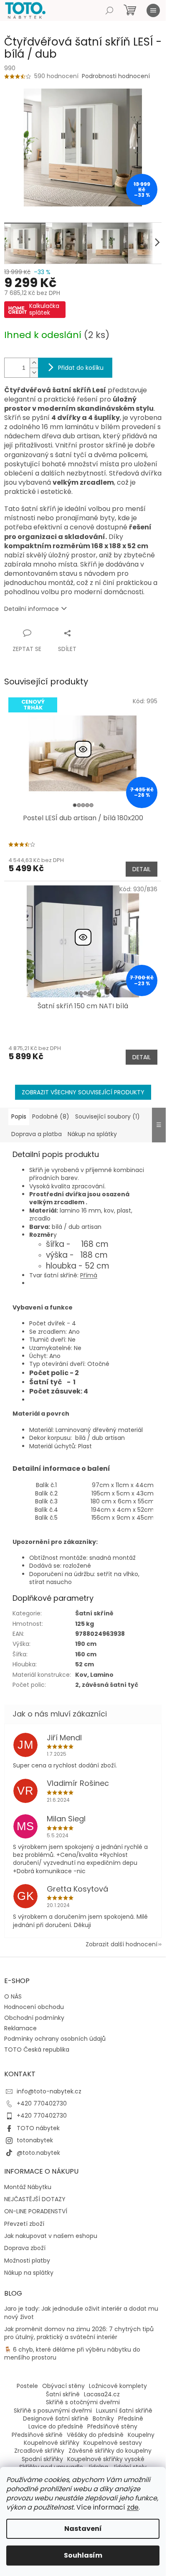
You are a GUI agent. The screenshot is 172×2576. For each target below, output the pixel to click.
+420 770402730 (42, 2103)
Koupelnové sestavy (113, 2443)
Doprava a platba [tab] (37, 1134)
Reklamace (20, 2028)
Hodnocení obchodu (34, 2007)
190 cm (86, 1644)
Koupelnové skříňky (52, 2443)
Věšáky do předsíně (95, 2435)
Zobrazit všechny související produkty (83, 1092)
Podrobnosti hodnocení (116, 76)
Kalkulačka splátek (44, 309)
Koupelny (141, 2435)
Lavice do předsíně (56, 2426)
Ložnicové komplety (118, 2386)
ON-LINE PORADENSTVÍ (36, 2211)
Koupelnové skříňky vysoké (106, 2459)
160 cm (86, 1654)
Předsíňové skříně (37, 2435)
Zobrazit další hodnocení (121, 1944)
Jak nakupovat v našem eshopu (51, 2236)
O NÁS (13, 1996)
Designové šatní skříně (56, 2418)
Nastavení (83, 2529)
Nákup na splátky (29, 2273)
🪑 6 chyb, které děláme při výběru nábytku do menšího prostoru (72, 2354)
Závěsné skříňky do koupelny (110, 2451)
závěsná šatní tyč (110, 1685)
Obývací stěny (63, 2386)
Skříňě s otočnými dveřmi (83, 2402)
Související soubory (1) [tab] (107, 1116)
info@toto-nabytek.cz (49, 2091)
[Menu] (153, 10)
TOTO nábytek (38, 2128)
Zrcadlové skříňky (39, 2451)
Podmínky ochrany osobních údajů (55, 2039)
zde (133, 2507)
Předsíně (131, 2418)
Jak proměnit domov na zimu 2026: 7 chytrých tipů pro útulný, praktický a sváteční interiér (79, 2333)
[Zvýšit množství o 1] (34, 363)
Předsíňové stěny (112, 2426)
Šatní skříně (94, 1613)
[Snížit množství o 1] (34, 373)
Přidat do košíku (81, 368)
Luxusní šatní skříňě (124, 2411)
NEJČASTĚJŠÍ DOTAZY (35, 2199)
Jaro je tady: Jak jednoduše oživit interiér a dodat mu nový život (81, 2313)
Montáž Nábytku (28, 2187)
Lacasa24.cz (102, 2394)
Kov (81, 1675)
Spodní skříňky (42, 2459)
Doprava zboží (25, 2248)
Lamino (102, 1675)
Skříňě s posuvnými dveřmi (53, 2411)
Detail (142, 869)
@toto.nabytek (38, 2153)
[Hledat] (109, 10)
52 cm (85, 1664)
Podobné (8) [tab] (51, 1116)
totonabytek (35, 2140)
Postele (27, 2386)
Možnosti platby (27, 2261)
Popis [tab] (19, 1116)
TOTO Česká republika (37, 2050)
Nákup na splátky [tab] (92, 1134)
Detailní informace (32, 609)
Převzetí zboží (24, 2224)
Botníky (103, 2418)
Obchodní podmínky (34, 2018)
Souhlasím (83, 2555)
